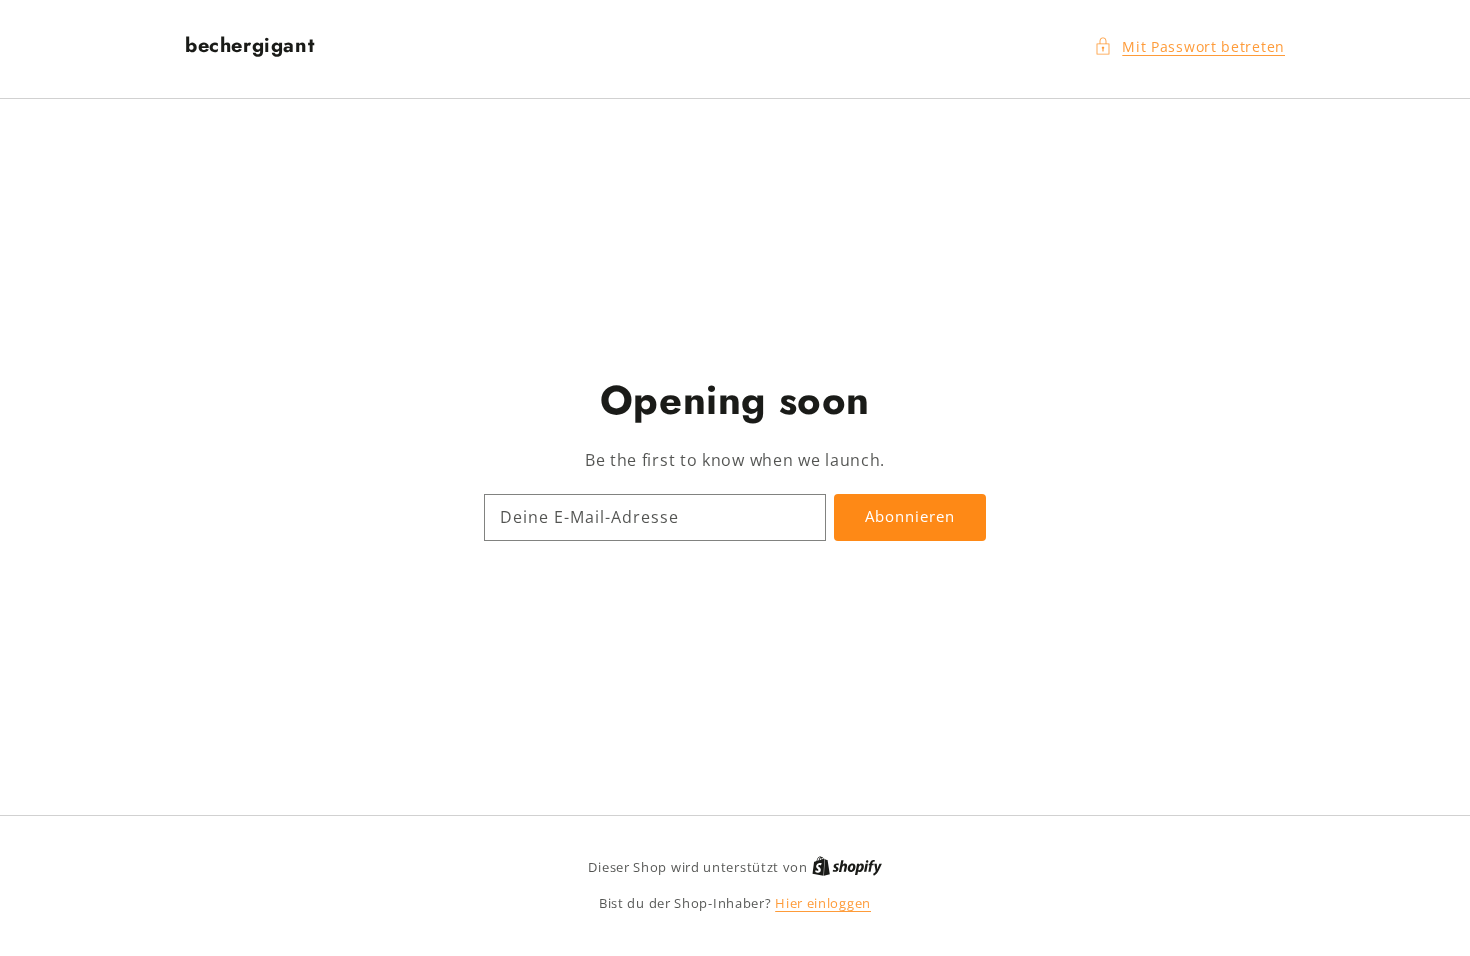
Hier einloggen (823, 903)
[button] (1189, 46)
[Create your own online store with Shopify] (847, 867)
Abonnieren (910, 516)
